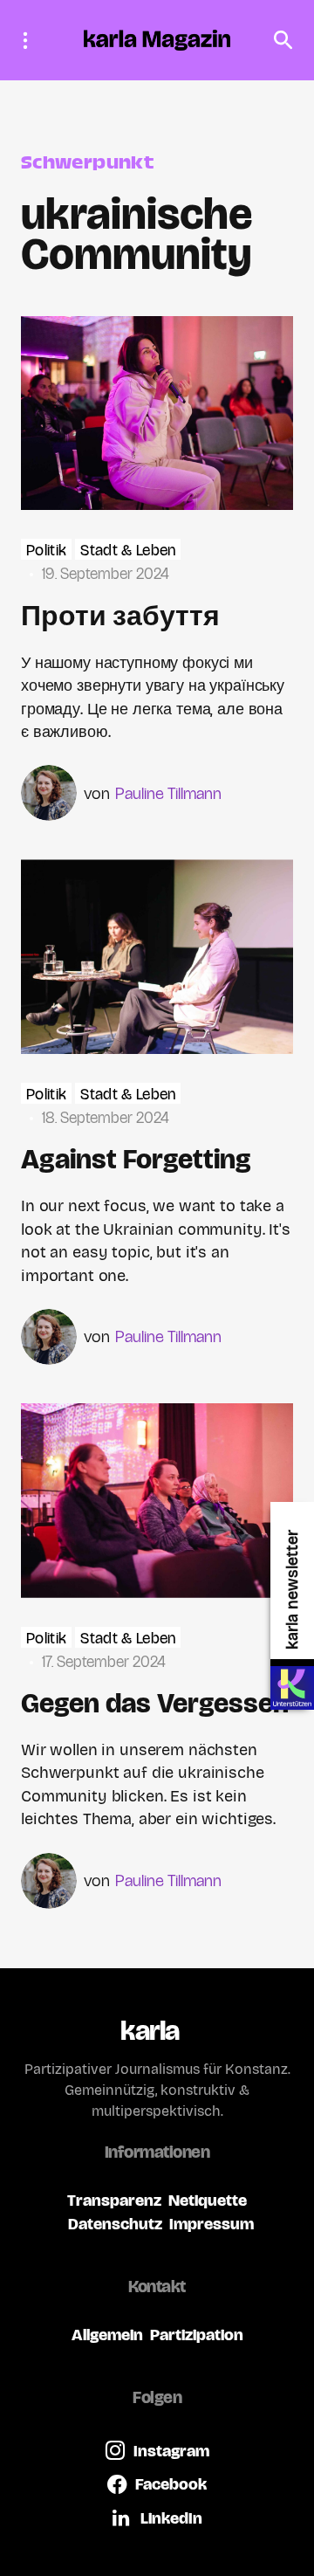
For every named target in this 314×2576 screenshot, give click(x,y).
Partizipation (197, 2335)
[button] (31, 40)
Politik (46, 551)
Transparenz (114, 2200)
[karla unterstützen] (292, 1688)
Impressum (212, 2224)
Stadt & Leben (128, 551)
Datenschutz (115, 2224)
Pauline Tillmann (168, 793)
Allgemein (107, 2335)
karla (150, 2031)
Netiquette (208, 2200)
